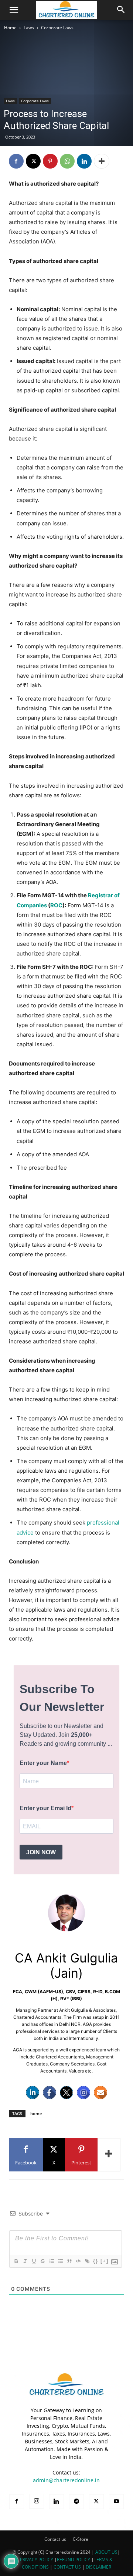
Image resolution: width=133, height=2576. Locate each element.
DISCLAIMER (98, 2567)
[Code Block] (78, 2261)
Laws (29, 28)
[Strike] (42, 2261)
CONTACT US (67, 2567)
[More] (102, 161)
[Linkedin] (84, 161)
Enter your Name (43, 1763)
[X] (33, 161)
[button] (14, 10)
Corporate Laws (57, 28)
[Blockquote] (69, 2261)
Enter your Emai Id (45, 1808)
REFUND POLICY (74, 2560)
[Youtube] (116, 2502)
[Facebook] (16, 161)
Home (10, 28)
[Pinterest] (50, 161)
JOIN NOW (41, 1852)
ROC (56, 905)
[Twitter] (66, 2093)
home (36, 2113)
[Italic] (25, 2261)
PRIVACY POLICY (37, 2560)
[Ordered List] (51, 2261)
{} (96, 2261)
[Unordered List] (60, 2261)
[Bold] (16, 2261)
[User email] (100, 2093)
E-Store (81, 2539)
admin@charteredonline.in (66, 2480)
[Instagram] (83, 2093)
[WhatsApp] (67, 161)
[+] (105, 2261)
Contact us (55, 2539)
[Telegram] (76, 2502)
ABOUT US (106, 2552)
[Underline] (34, 2261)
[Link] (87, 2261)
